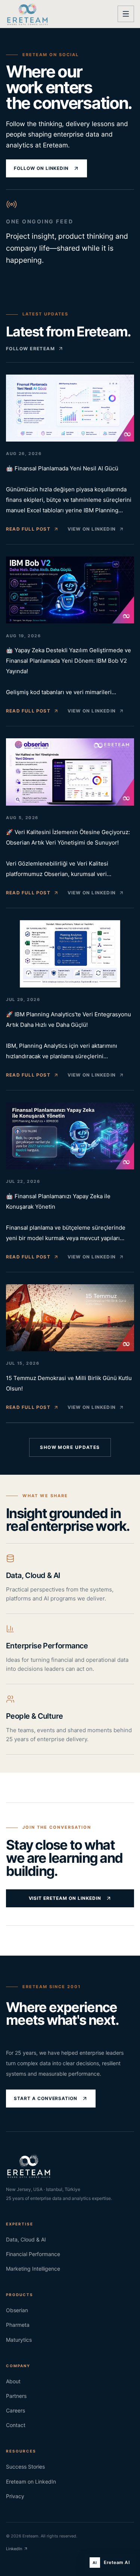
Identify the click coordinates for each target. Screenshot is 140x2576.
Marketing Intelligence (33, 2269)
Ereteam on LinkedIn (31, 2482)
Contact (16, 2425)
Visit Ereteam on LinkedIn (65, 1898)
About (13, 2381)
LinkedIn (14, 2549)
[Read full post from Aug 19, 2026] (70, 590)
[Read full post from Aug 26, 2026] (70, 408)
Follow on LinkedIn (41, 168)
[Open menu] (126, 14)
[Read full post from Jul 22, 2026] (70, 1136)
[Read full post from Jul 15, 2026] (70, 1318)
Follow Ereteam (30, 349)
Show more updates (70, 1447)
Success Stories (25, 2467)
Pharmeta (18, 2325)
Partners (16, 2396)
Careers (15, 2410)
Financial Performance (33, 2254)
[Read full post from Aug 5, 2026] (70, 772)
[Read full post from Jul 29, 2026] (70, 954)
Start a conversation (46, 2098)
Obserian (17, 2310)
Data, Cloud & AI (26, 2239)
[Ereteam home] (27, 14)
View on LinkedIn (92, 529)
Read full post (28, 529)
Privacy (15, 2496)
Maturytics (19, 2340)
